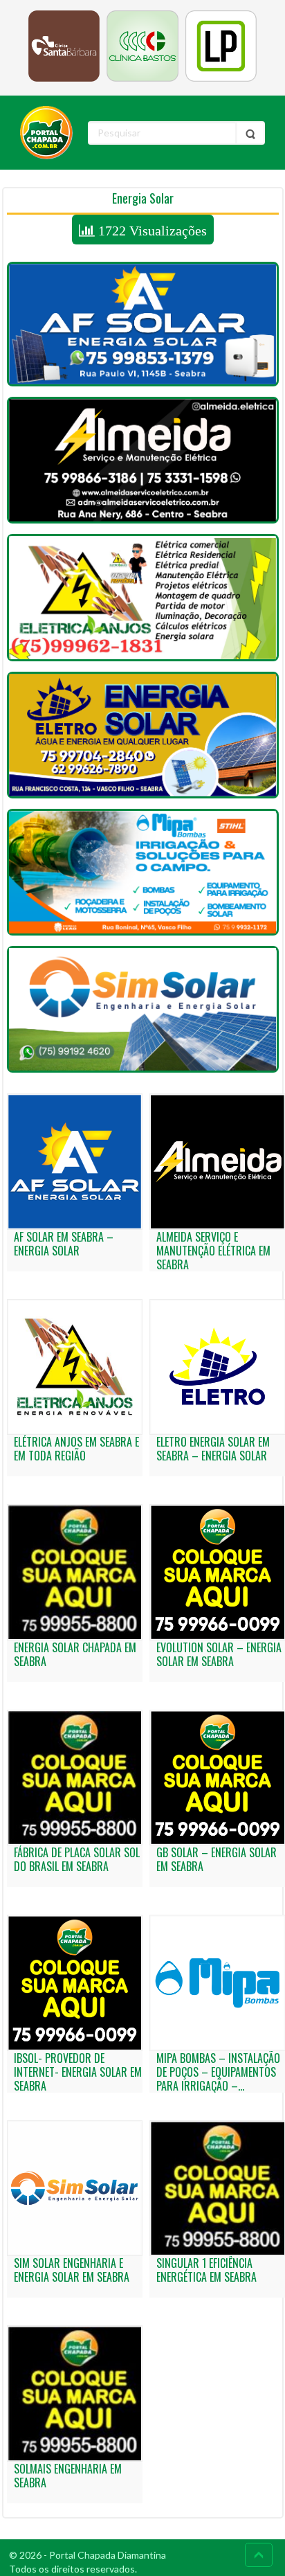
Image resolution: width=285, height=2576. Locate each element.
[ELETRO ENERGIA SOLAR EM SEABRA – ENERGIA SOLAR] (143, 735)
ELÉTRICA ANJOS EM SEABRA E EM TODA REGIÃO (76, 1449)
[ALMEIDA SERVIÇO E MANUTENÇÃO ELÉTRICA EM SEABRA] (143, 460)
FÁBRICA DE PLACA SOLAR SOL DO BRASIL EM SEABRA (77, 1859)
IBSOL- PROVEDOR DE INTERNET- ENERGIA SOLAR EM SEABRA (78, 2072)
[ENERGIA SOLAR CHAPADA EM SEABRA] (75, 1572)
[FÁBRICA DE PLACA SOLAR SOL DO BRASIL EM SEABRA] (75, 1778)
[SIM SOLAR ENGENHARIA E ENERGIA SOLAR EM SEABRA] (143, 1009)
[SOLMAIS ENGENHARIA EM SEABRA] (75, 2394)
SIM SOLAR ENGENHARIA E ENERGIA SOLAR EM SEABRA (72, 2270)
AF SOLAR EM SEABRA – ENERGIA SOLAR (64, 1244)
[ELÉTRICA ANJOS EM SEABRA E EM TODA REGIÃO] (143, 597)
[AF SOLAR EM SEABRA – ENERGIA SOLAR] (143, 324)
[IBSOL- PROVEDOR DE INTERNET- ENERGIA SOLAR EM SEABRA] (75, 1983)
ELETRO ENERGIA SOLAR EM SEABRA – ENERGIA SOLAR (213, 1449)
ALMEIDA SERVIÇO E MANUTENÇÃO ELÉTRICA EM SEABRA (213, 1251)
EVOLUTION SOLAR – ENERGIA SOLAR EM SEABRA (219, 1654)
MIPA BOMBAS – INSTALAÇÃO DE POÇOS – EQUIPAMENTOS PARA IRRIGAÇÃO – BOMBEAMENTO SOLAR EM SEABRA (218, 2086)
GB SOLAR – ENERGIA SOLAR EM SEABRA (217, 1859)
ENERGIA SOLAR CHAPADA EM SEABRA (75, 1654)
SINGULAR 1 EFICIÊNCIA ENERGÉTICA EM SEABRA (206, 2270)
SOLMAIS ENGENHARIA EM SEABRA (68, 2476)
